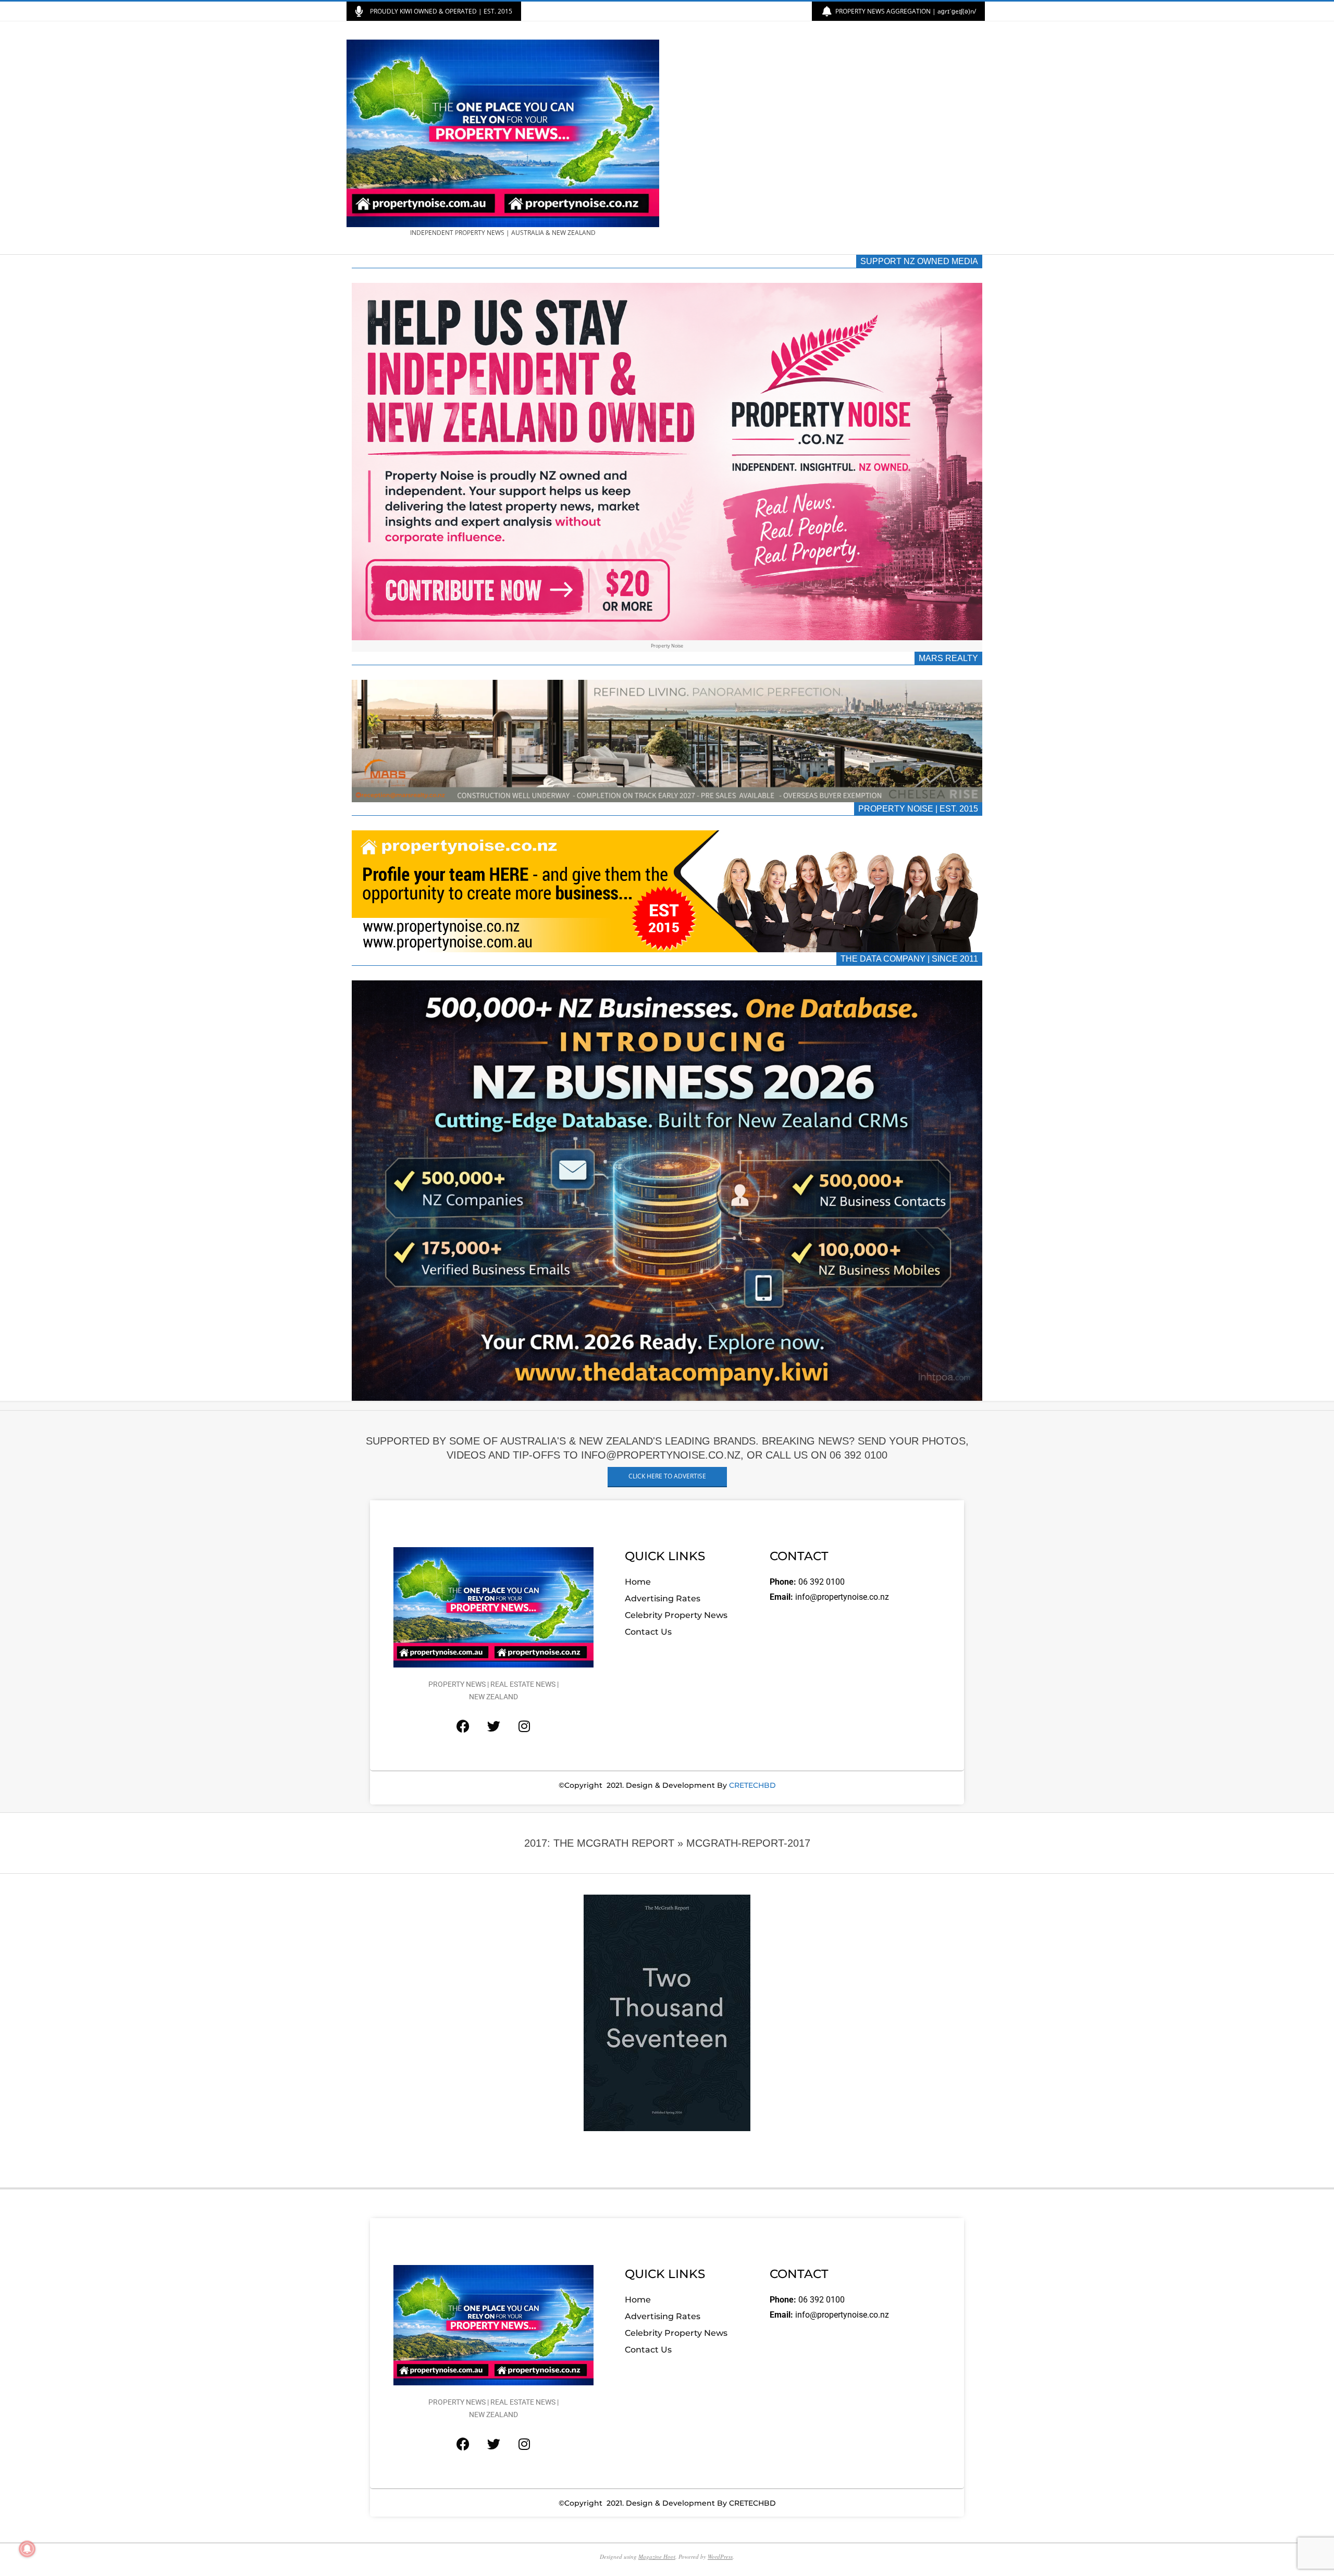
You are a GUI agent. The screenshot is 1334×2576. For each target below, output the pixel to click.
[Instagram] (524, 1726)
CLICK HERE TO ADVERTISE (667, 1476)
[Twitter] (493, 1726)
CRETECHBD (752, 1785)
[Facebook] (463, 1726)
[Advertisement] (827, 138)
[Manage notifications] (27, 2549)
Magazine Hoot (657, 2556)
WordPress (720, 2556)
